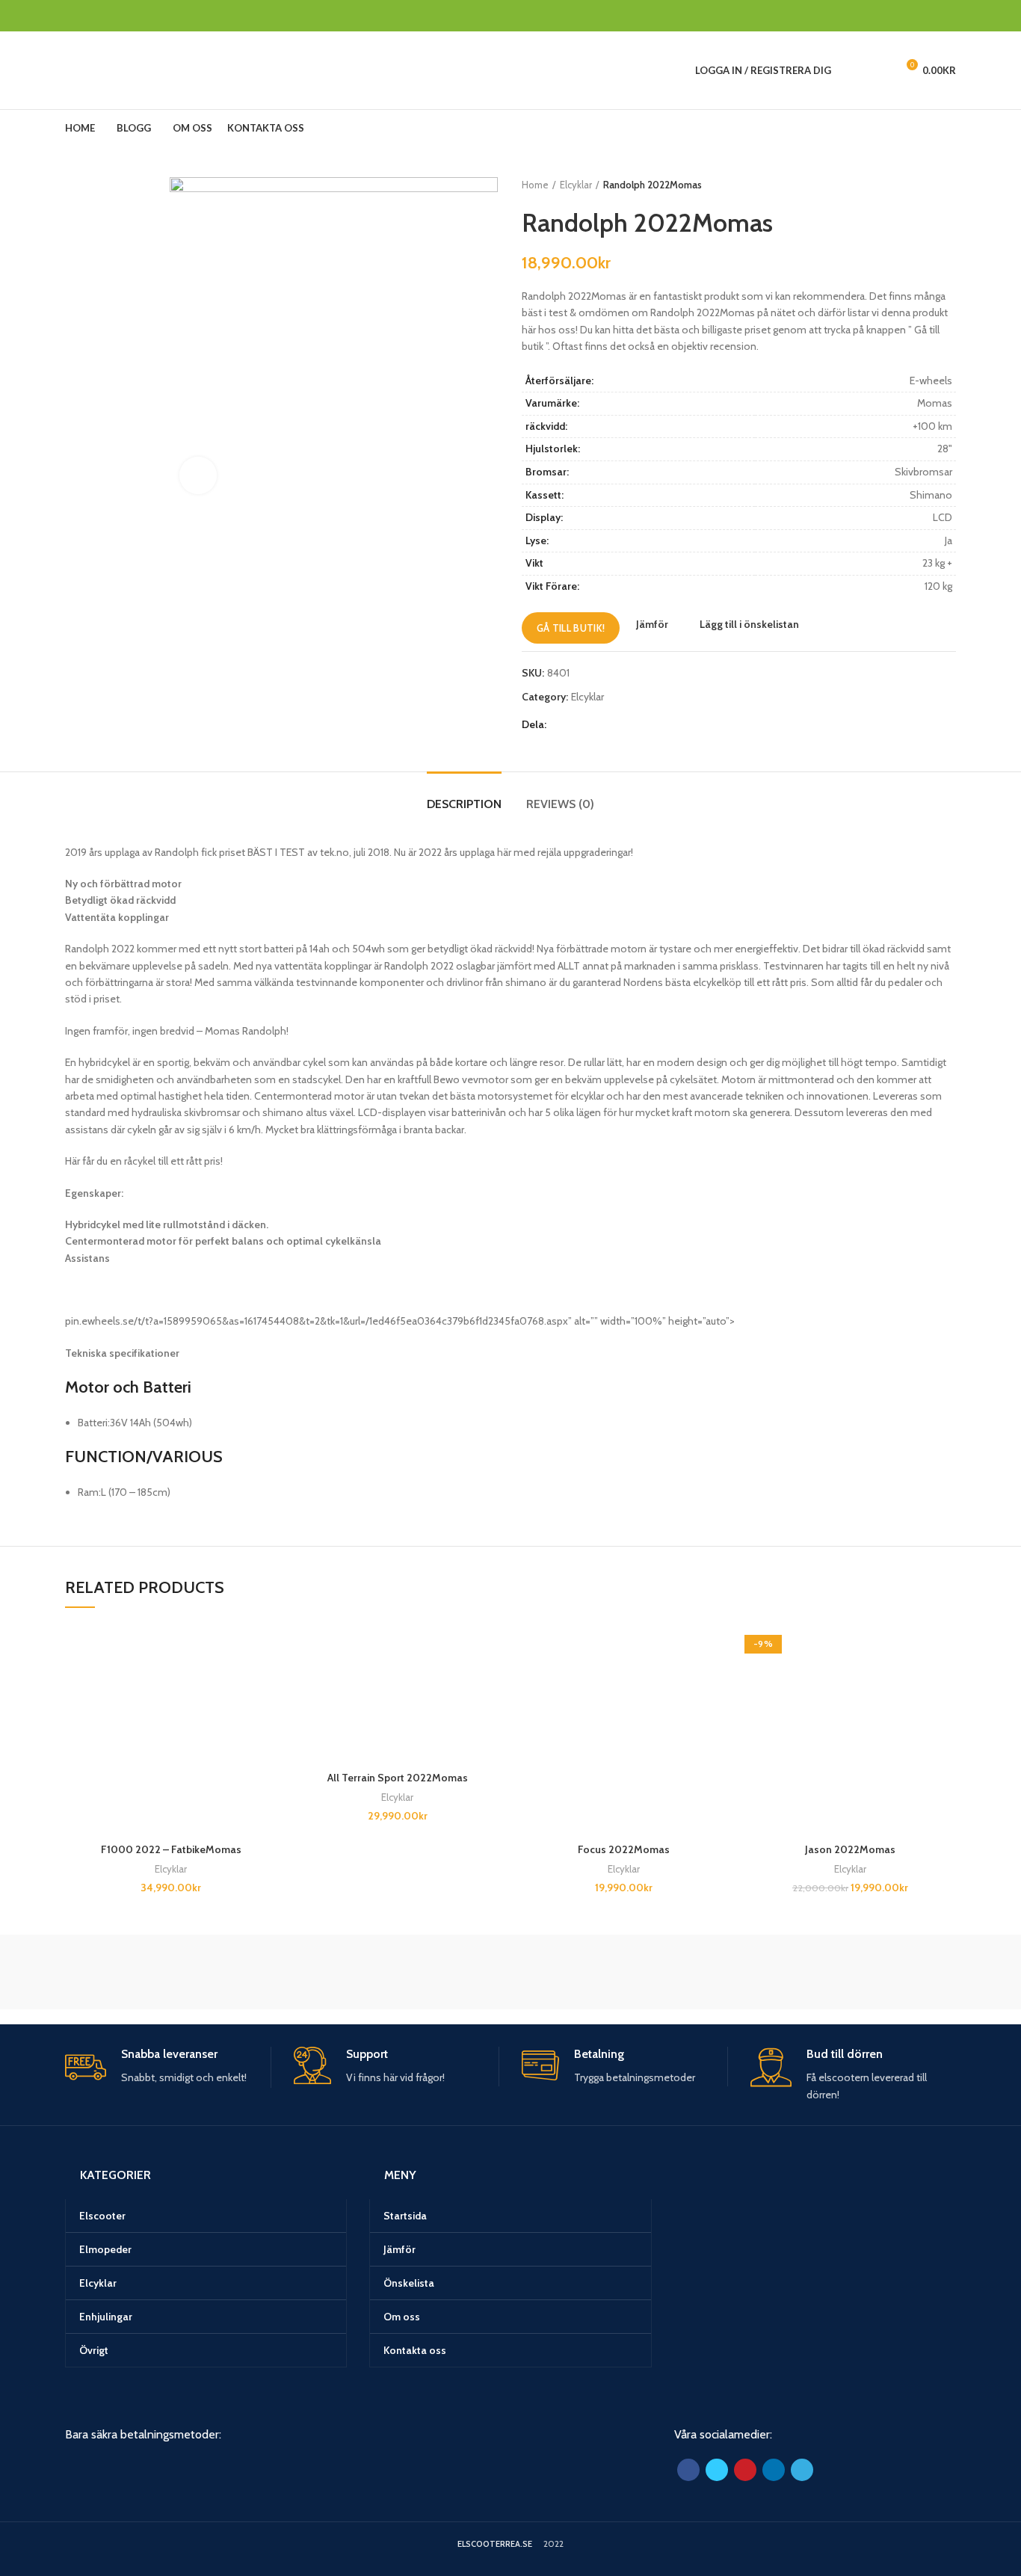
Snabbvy (265, 1715)
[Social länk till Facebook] (879, 16)
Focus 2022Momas (624, 1849)
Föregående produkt (919, 185)
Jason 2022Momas (850, 1849)
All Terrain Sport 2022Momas (398, 1778)
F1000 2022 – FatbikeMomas (171, 1849)
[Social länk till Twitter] (896, 16)
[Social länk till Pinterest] (913, 16)
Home (535, 185)
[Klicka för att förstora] (198, 475)
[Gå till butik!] (265, 1682)
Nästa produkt (948, 185)
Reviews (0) (560, 804)
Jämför (652, 624)
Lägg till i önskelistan (749, 624)
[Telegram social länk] (947, 16)
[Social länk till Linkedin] (930, 16)
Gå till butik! (571, 628)
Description (464, 804)
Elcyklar (576, 185)
